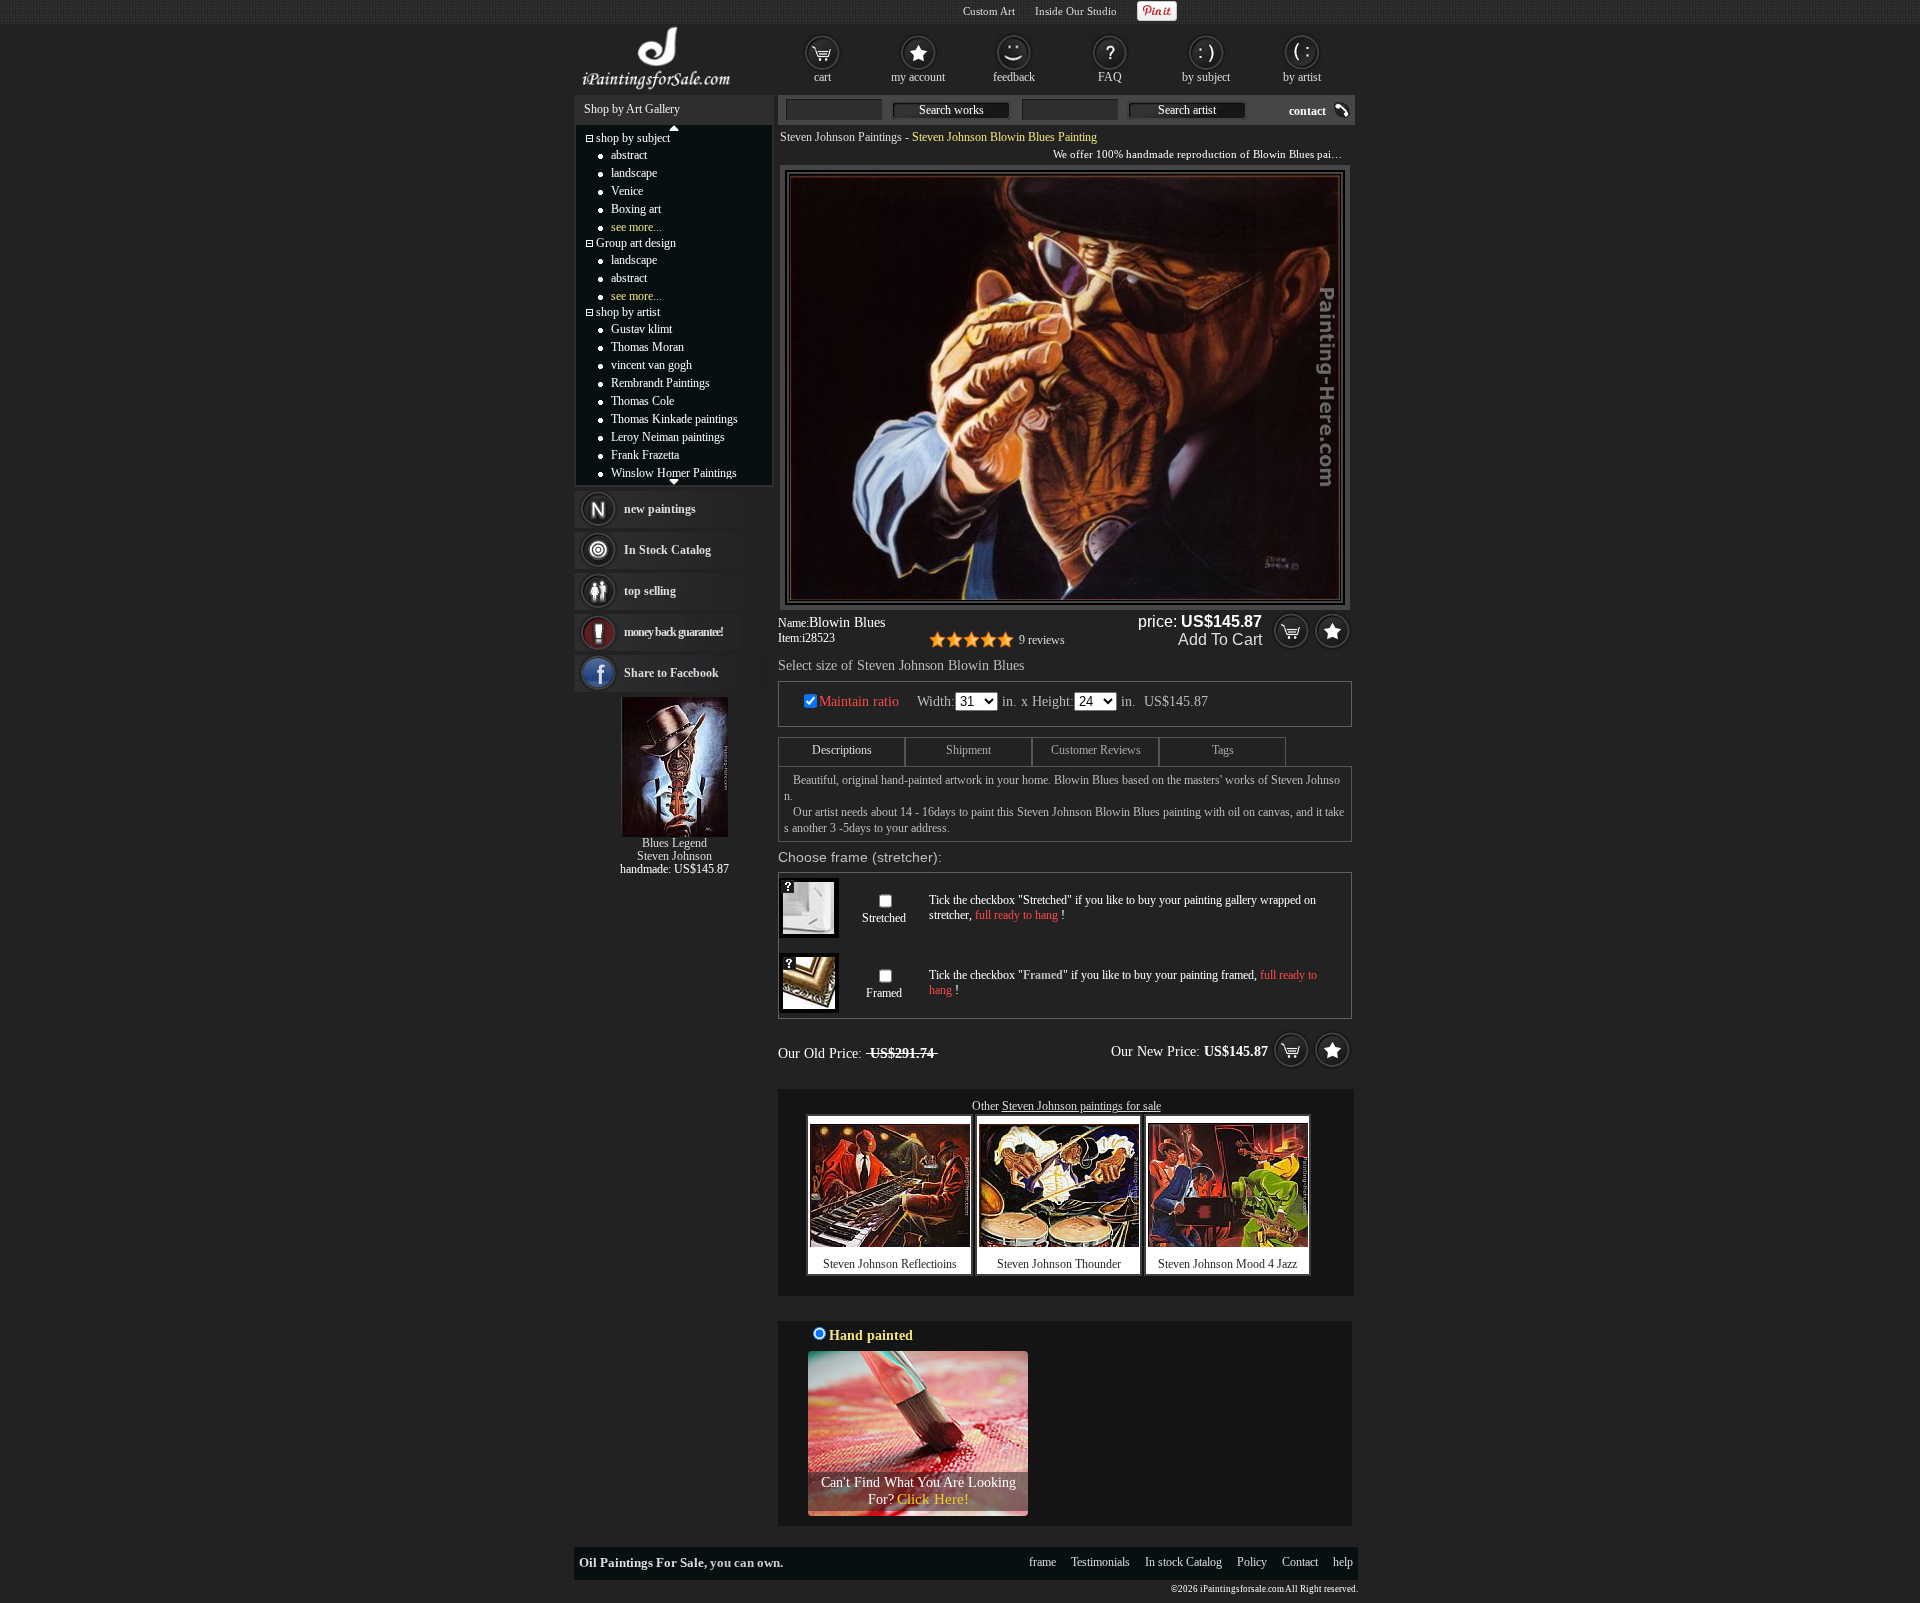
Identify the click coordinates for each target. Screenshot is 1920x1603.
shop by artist (628, 312)
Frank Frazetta (645, 455)
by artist (1302, 77)
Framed (884, 993)
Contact (1300, 1562)
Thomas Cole (642, 401)
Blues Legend (674, 843)
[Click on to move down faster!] (674, 481)
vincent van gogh (651, 365)
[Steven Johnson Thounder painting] (1059, 1243)
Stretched (884, 918)
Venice (627, 191)
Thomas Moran (647, 347)
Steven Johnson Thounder (1059, 1264)
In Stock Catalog (667, 550)
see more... (636, 227)
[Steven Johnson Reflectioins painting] (890, 1243)
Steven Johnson (674, 856)
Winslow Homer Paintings (674, 473)
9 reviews (1042, 640)
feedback (1014, 77)
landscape (634, 173)
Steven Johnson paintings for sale (1081, 1106)
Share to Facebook (671, 673)
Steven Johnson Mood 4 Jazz (1227, 1264)
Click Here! (933, 1499)
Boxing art (636, 209)
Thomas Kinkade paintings (674, 419)
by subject (1206, 77)
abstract (629, 155)
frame (1042, 1562)
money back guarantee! (673, 632)
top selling (650, 591)
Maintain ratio (859, 701)
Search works (951, 110)
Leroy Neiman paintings (668, 437)
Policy (1252, 1562)
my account (918, 77)
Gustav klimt (641, 329)
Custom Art (989, 11)
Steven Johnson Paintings (841, 137)
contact (1307, 111)
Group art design (636, 243)
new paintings (660, 509)
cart (822, 77)
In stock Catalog (1183, 1562)
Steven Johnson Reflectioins (890, 1264)
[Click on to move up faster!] (674, 127)
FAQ (1110, 77)
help (1343, 1562)
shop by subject (633, 138)
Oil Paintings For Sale (641, 1562)
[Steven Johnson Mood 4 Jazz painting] (1228, 1243)
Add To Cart (1220, 639)
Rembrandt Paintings (660, 383)
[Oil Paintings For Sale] (657, 90)
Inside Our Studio (1076, 11)
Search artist (1187, 110)
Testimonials (1100, 1562)
